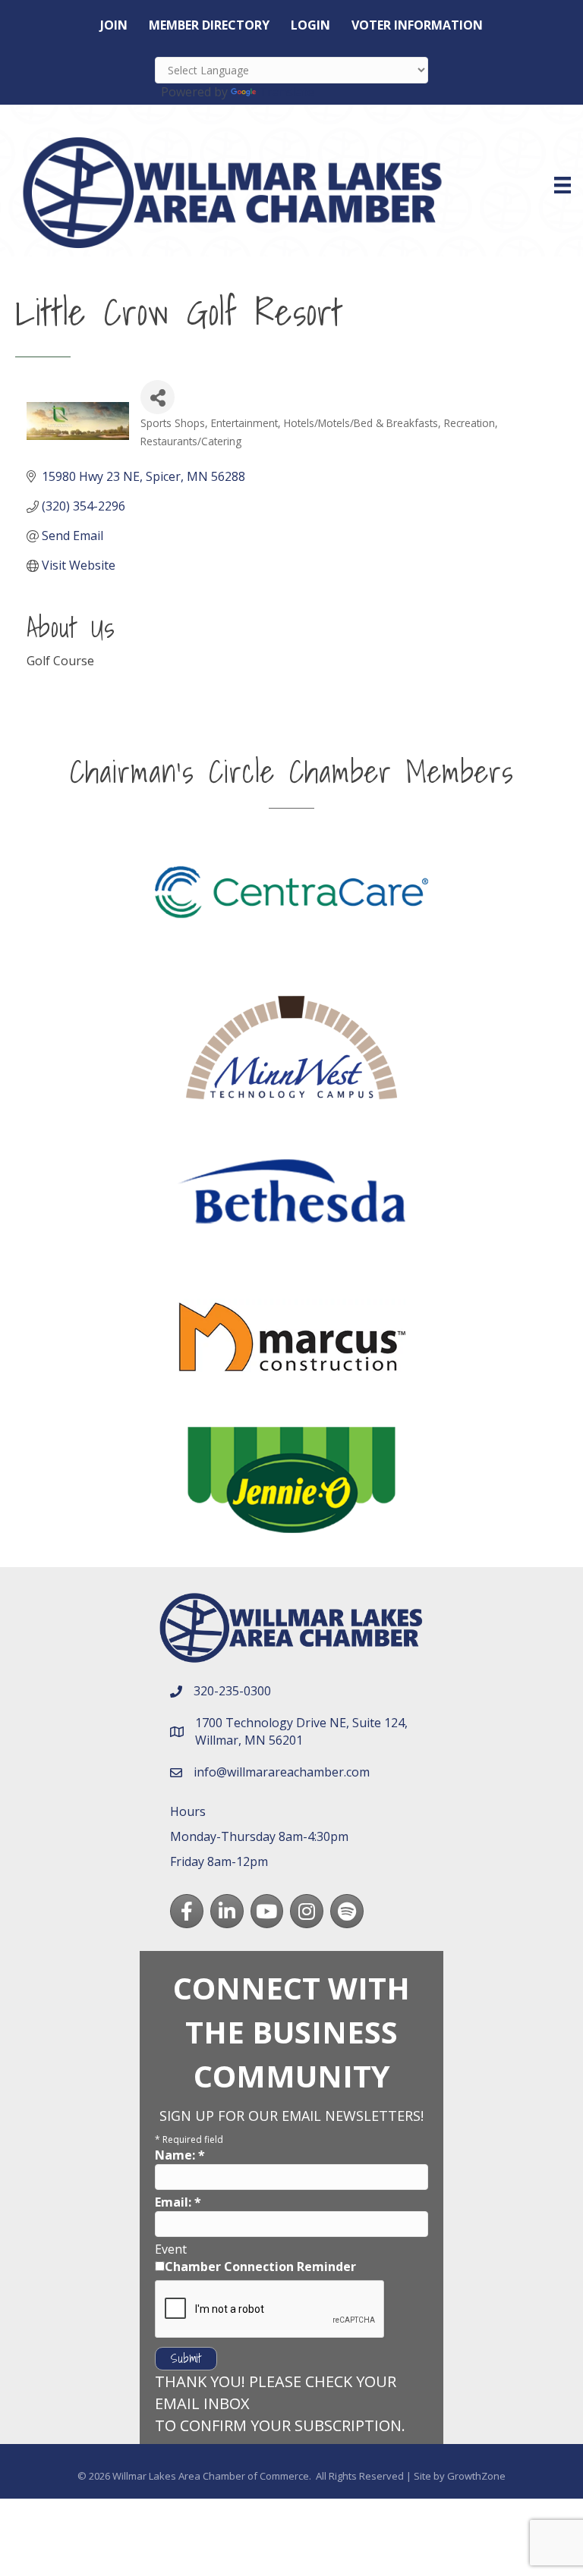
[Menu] (563, 185)
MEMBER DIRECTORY (209, 25)
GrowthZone (476, 2476)
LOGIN (310, 25)
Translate (287, 92)
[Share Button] (158, 397)
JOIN (114, 25)
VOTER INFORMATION (417, 25)
